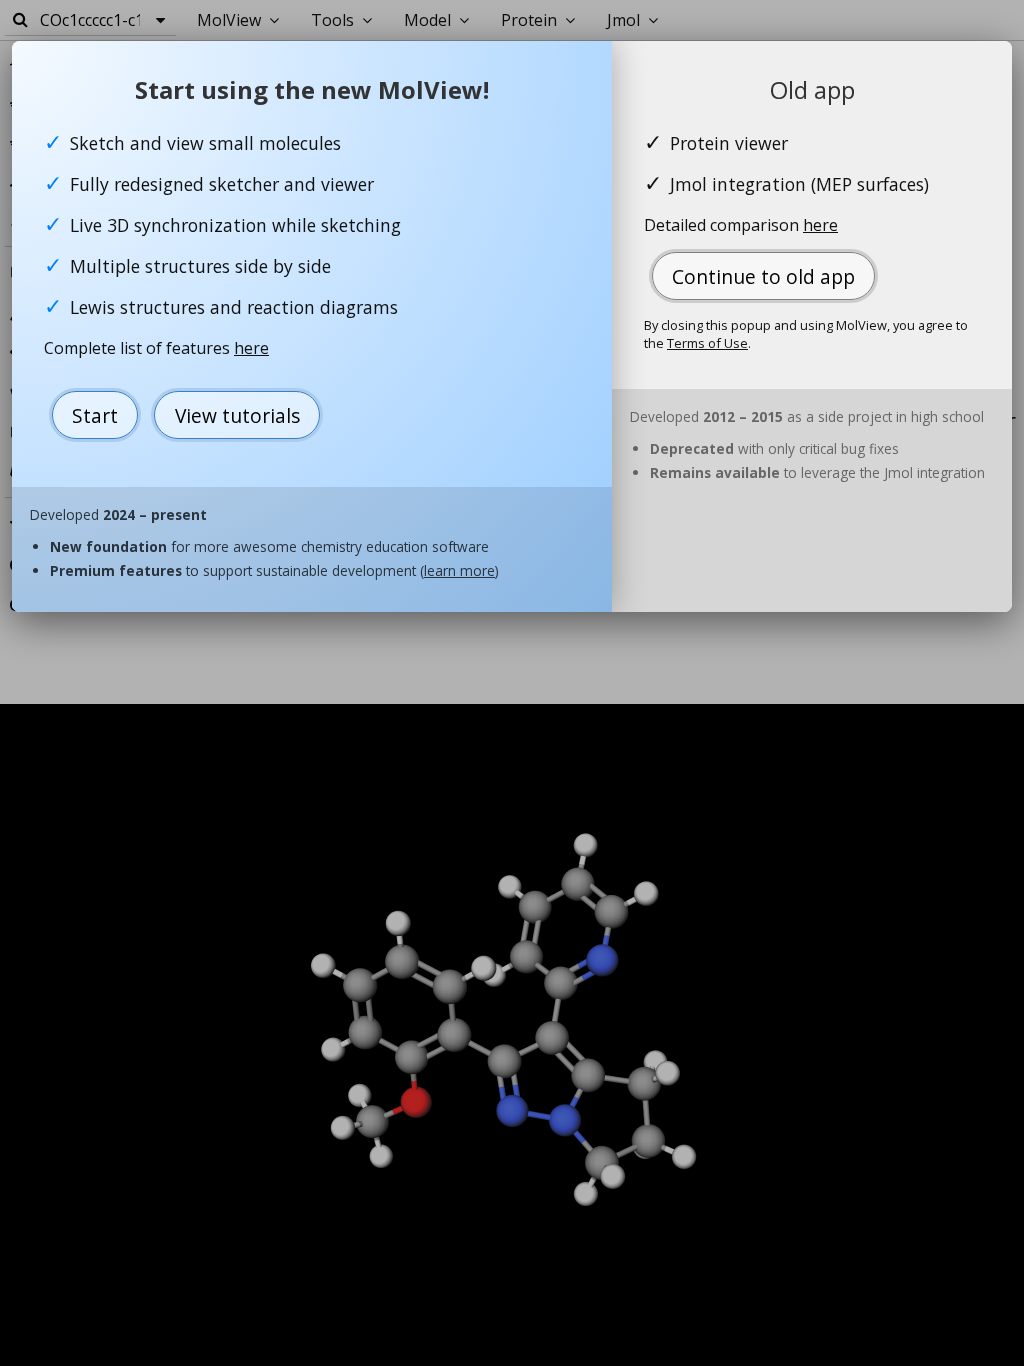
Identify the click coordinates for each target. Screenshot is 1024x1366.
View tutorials (237, 415)
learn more (459, 570)
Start (95, 415)
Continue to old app (763, 276)
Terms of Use (707, 343)
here (251, 348)
